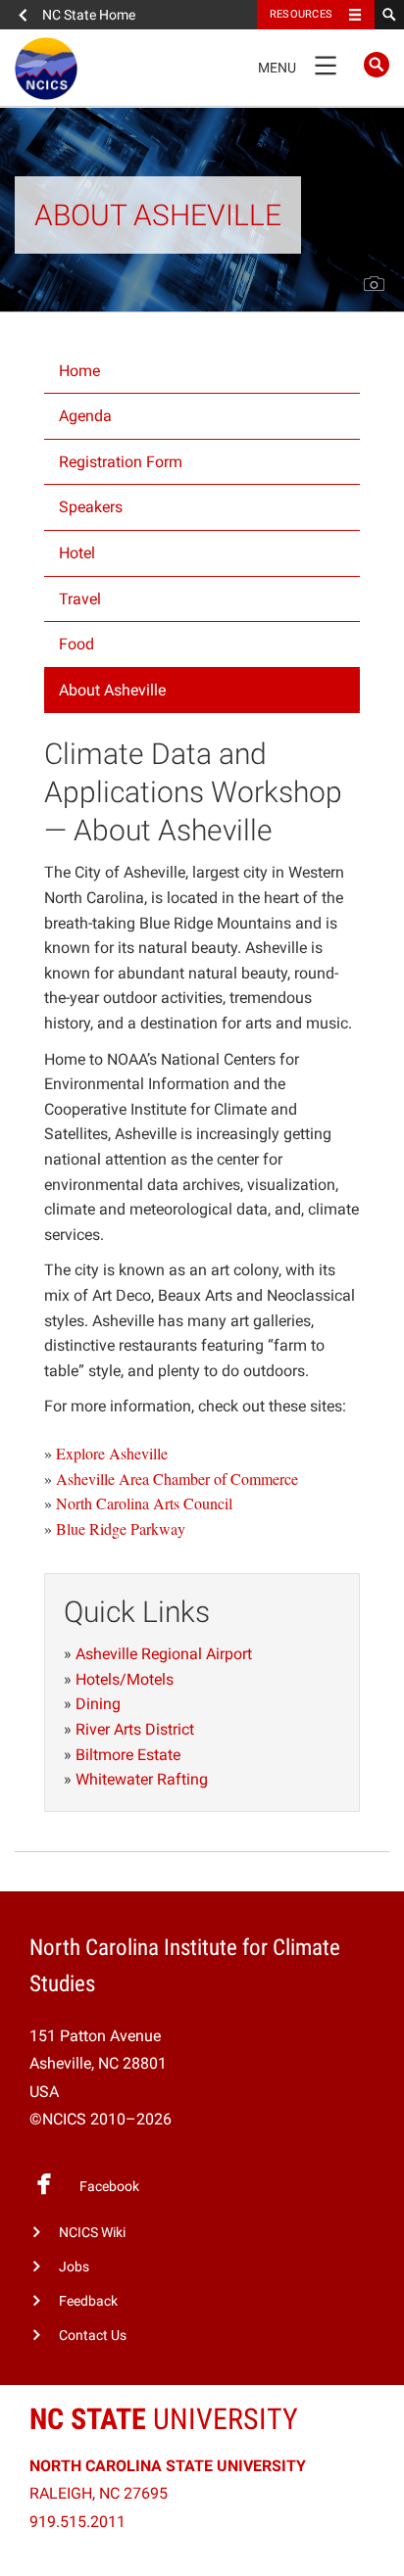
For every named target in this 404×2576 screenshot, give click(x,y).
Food (76, 644)
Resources (301, 14)
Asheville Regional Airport (164, 1654)
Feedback (88, 2301)
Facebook (109, 2187)
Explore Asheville (112, 1453)
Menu (297, 64)
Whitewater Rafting (142, 1779)
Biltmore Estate (128, 1755)
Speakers (91, 507)
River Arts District (135, 1729)
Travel (80, 599)
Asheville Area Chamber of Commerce (177, 1479)
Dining (98, 1704)
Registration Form (121, 462)
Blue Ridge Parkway (121, 1528)
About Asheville (112, 690)
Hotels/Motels (125, 1679)
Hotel (77, 553)
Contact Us (93, 2336)
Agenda (85, 416)
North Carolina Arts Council (144, 1503)
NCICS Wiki (92, 2233)
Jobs (74, 2267)
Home (79, 371)
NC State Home (89, 15)
